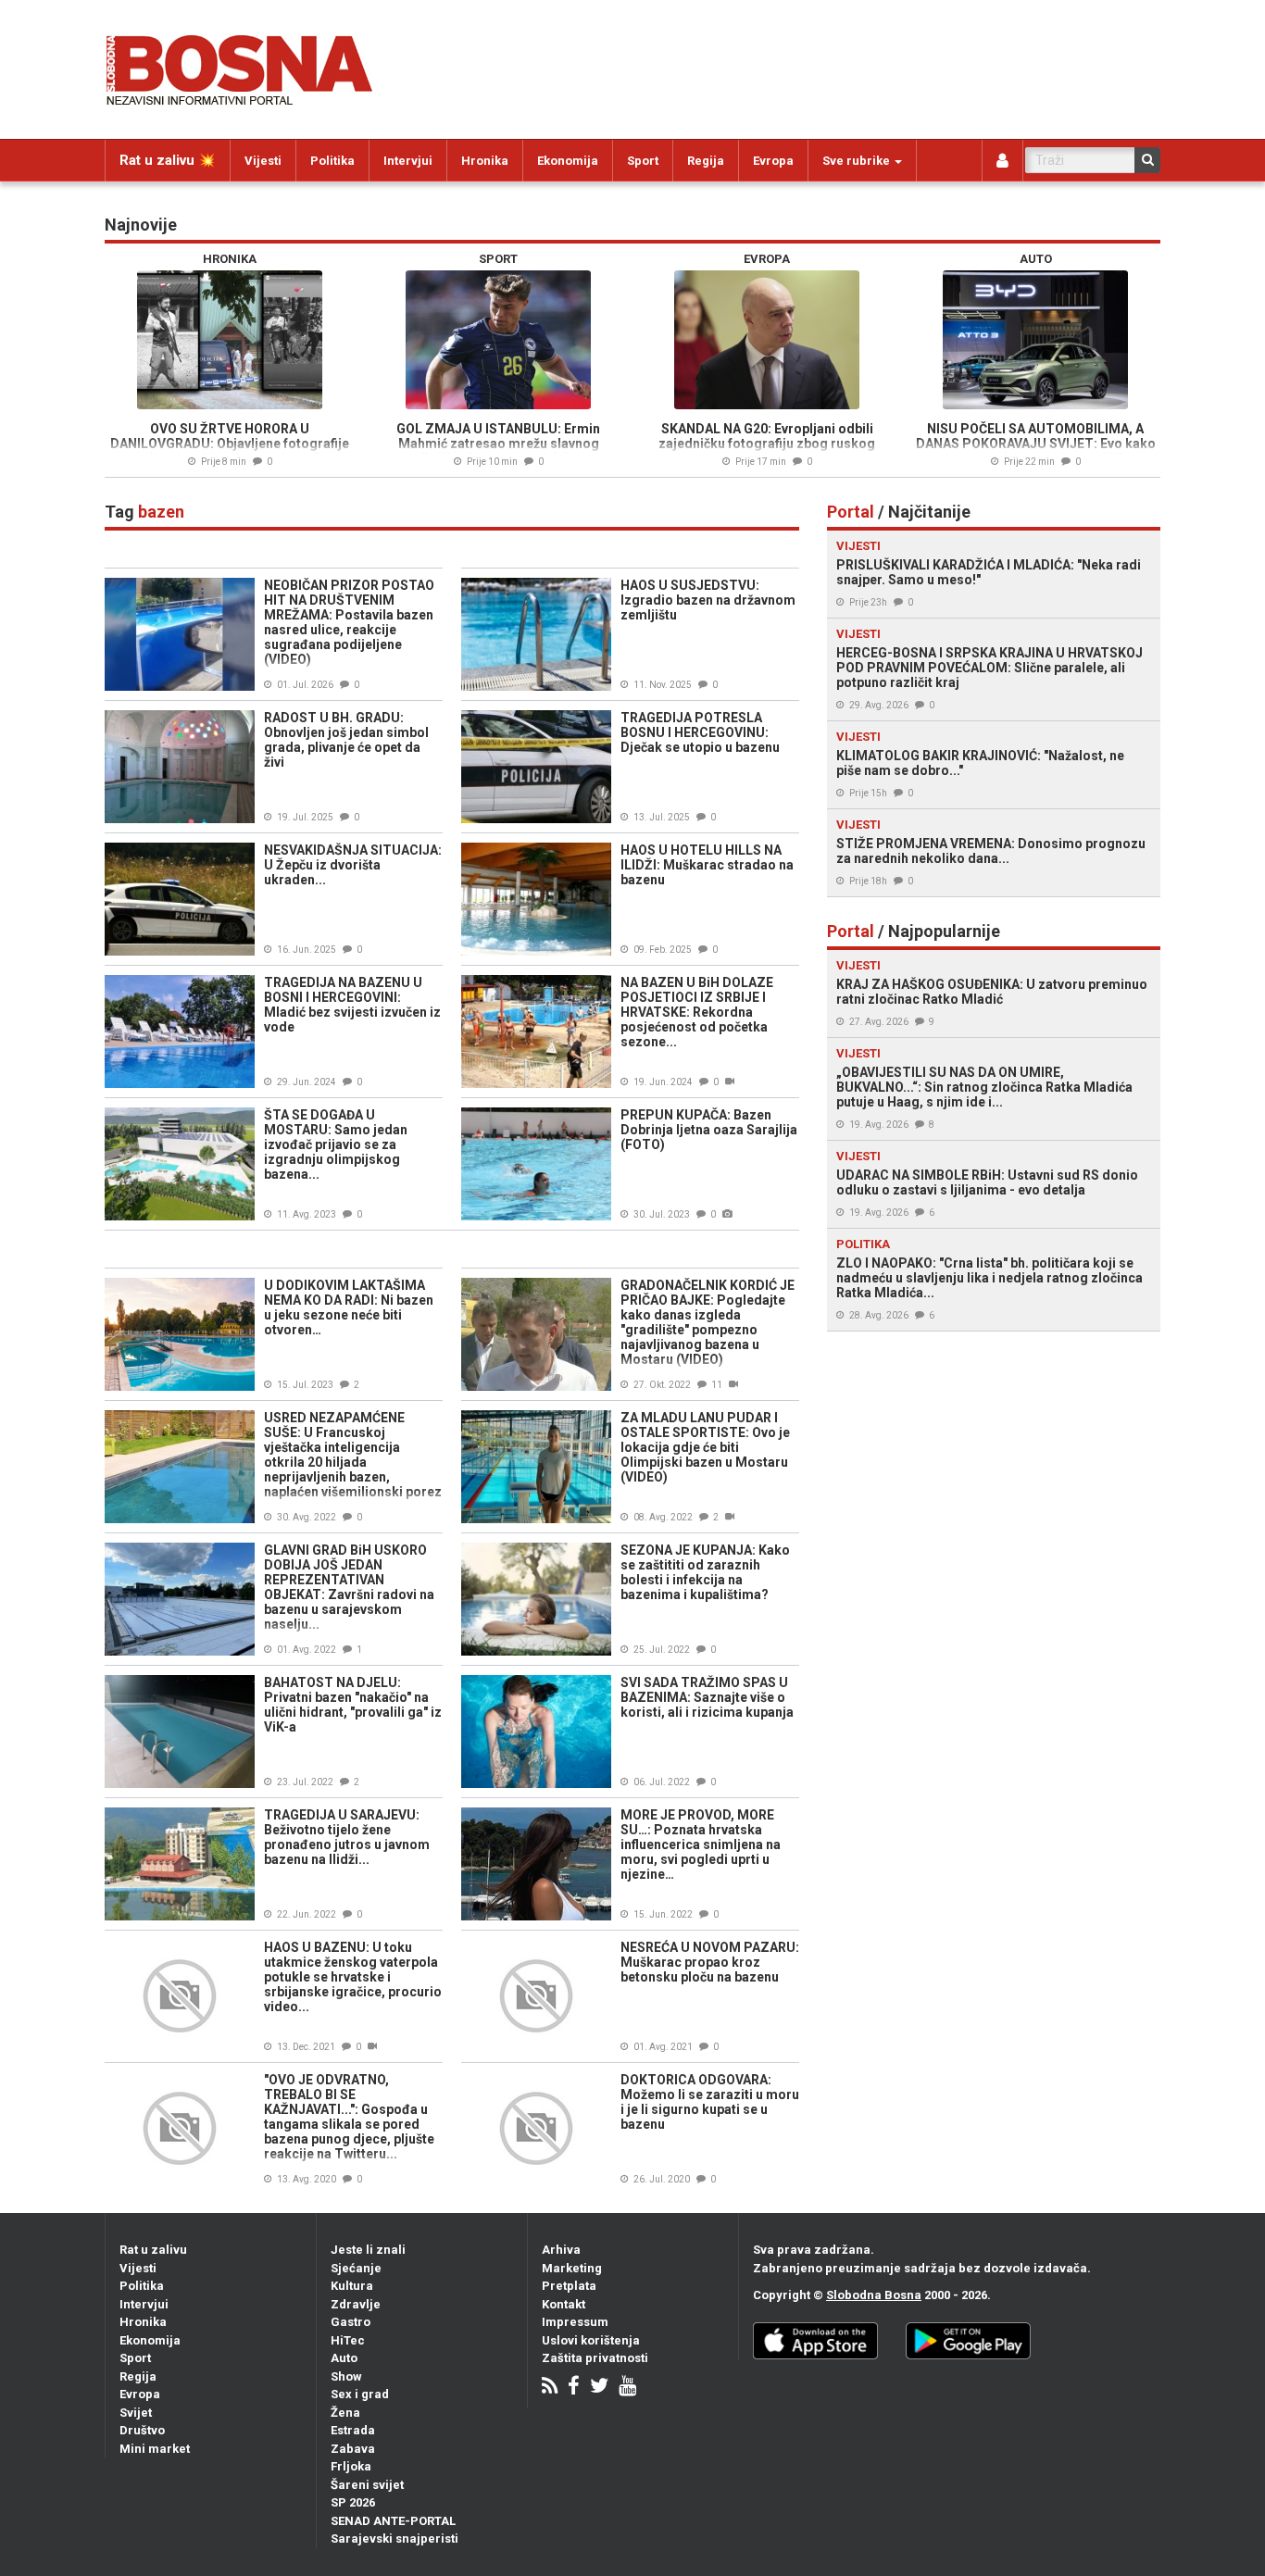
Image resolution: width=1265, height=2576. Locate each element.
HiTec (348, 2340)
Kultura (352, 2286)
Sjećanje (356, 2268)
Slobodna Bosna (874, 2295)
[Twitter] (599, 2388)
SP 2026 (353, 2502)
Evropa (773, 161)
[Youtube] (627, 2388)
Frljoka (351, 2466)
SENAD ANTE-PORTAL (393, 2521)
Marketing (572, 2268)
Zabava (353, 2449)
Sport (643, 161)
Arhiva (561, 2250)
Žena (345, 2413)
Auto (344, 2358)
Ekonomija (568, 161)
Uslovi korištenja (591, 2340)
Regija (706, 161)
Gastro (351, 2322)
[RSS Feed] (550, 2388)
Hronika (485, 161)
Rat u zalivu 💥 (168, 160)
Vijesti (263, 161)
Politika (332, 161)
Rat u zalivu (153, 2250)
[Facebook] (574, 2388)
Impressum (575, 2322)
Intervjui (408, 161)
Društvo (142, 2430)
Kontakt (564, 2304)
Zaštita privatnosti (595, 2358)
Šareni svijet (367, 2485)
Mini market (155, 2449)
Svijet (136, 2413)
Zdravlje (356, 2304)
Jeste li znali (368, 2250)
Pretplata (569, 2286)
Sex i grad (360, 2394)
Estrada (353, 2430)
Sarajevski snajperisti (395, 2538)
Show (346, 2376)
